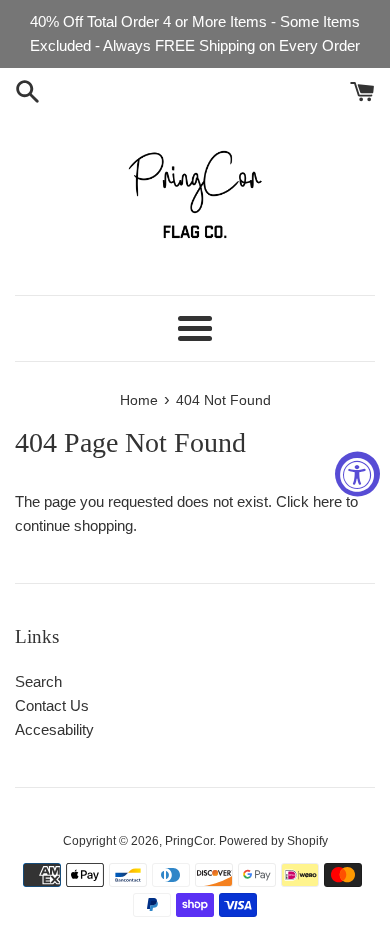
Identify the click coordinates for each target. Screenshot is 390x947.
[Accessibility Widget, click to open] (357, 473)
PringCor (189, 841)
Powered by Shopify (273, 841)
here (327, 501)
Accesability (54, 729)
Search (38, 681)
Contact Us (52, 705)
